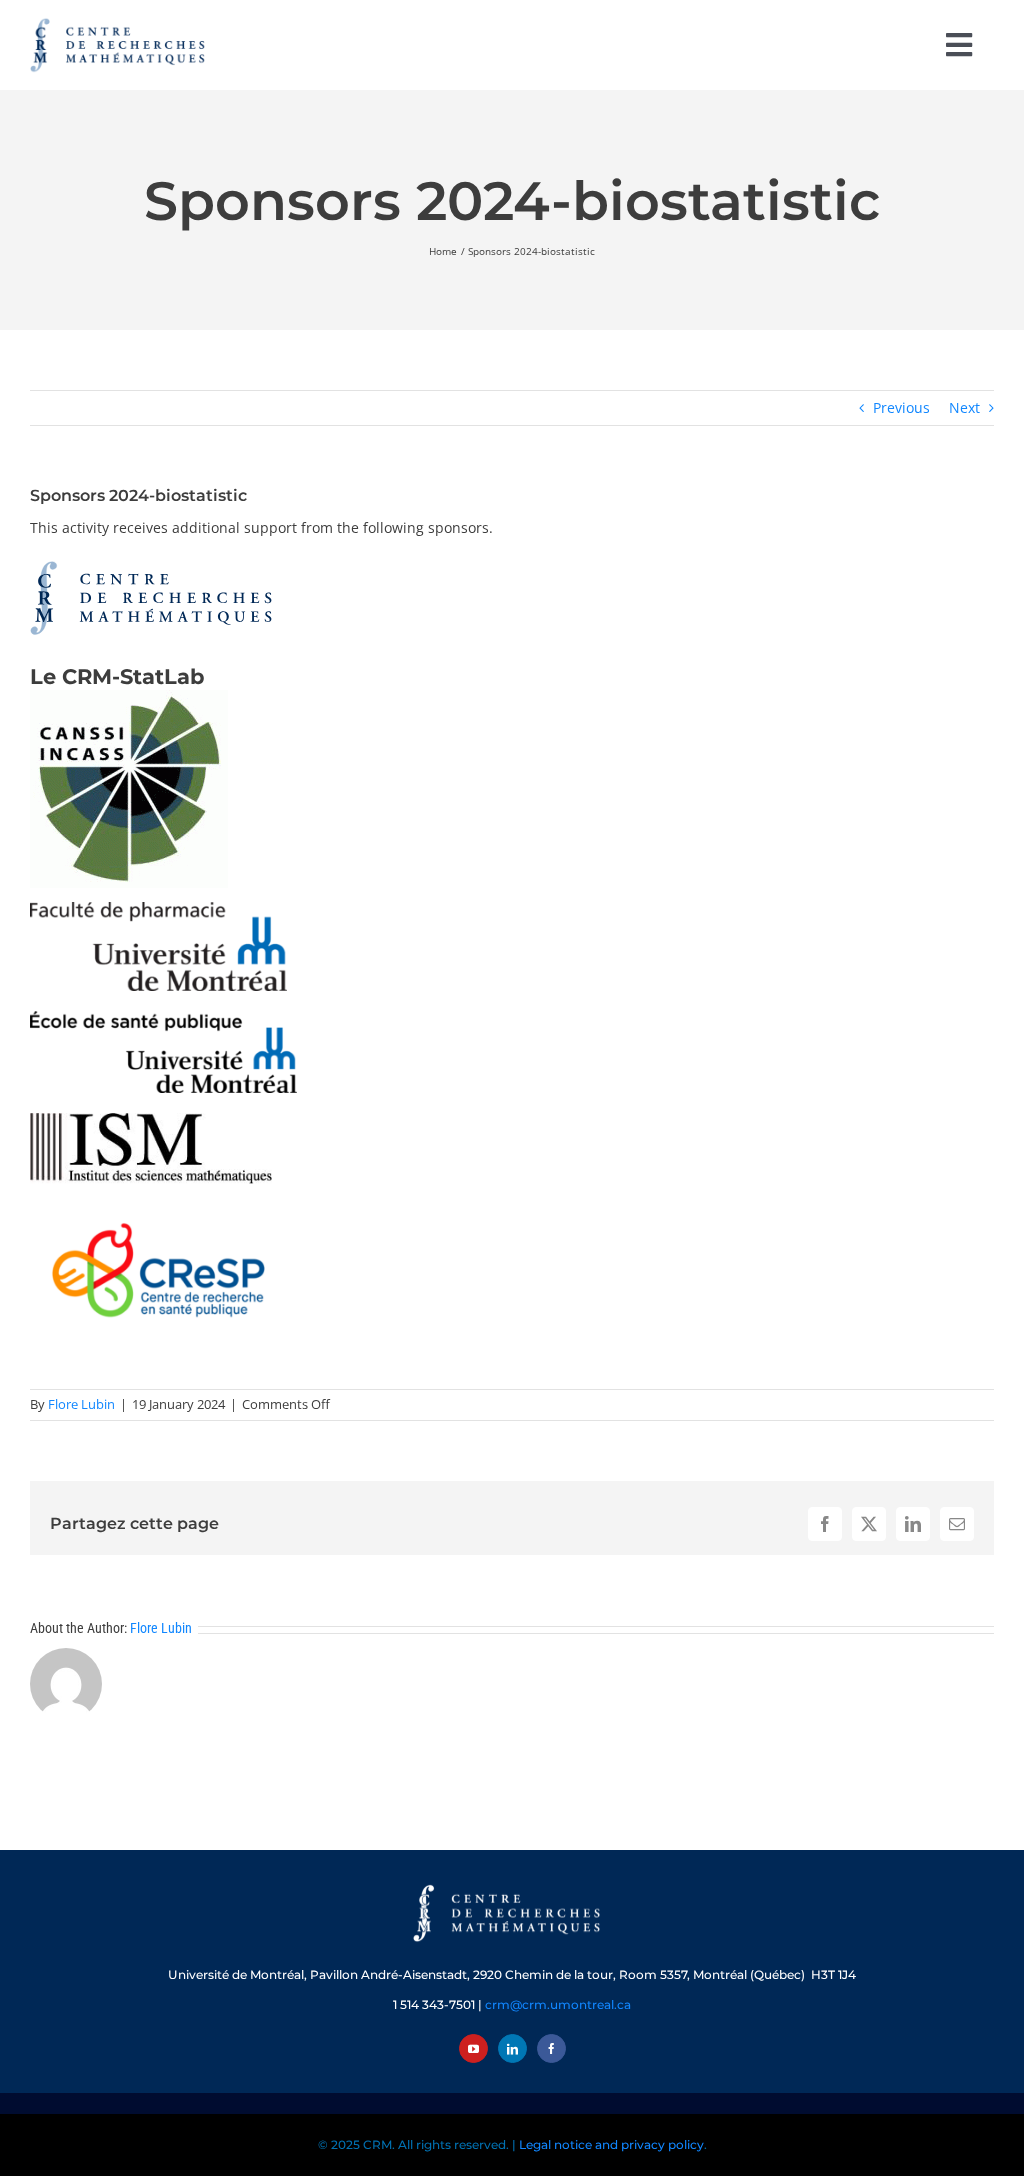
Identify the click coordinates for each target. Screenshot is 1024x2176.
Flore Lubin (81, 1404)
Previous (901, 407)
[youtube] (473, 2048)
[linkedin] (512, 2048)
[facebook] (551, 2048)
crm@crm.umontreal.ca (558, 2004)
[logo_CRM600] (120, 22)
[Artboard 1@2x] (512, 1886)
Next (964, 407)
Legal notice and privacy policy (611, 2144)
